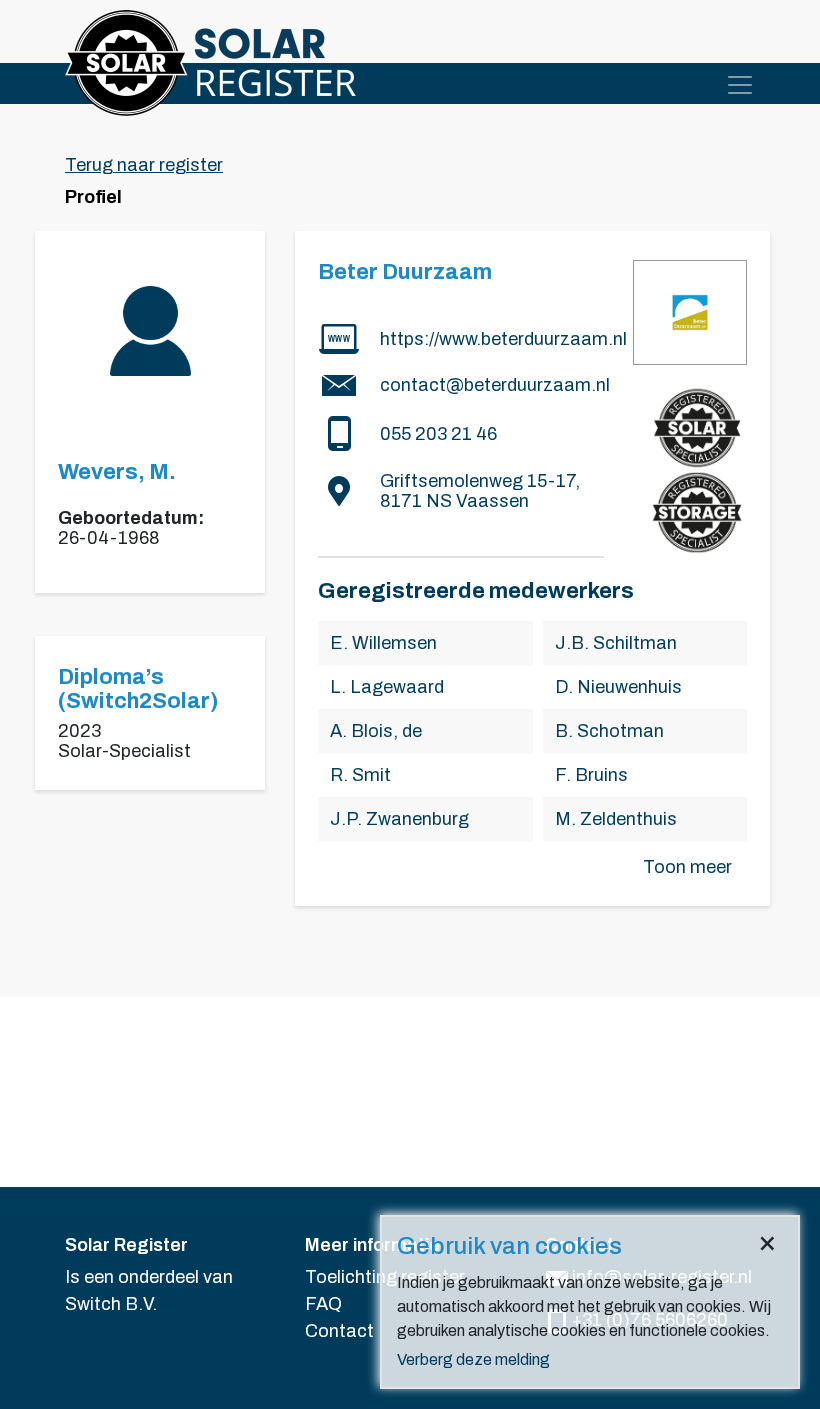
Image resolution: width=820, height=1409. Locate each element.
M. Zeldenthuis (616, 819)
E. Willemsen (383, 643)
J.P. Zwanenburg (399, 819)
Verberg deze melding (473, 1359)
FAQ (323, 1304)
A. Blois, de (376, 731)
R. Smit (360, 775)
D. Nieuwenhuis (618, 687)
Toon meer (687, 867)
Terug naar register (144, 165)
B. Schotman (609, 731)
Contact (339, 1331)
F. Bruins (591, 775)
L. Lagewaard (387, 687)
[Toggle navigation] (740, 85)
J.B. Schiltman (616, 643)
